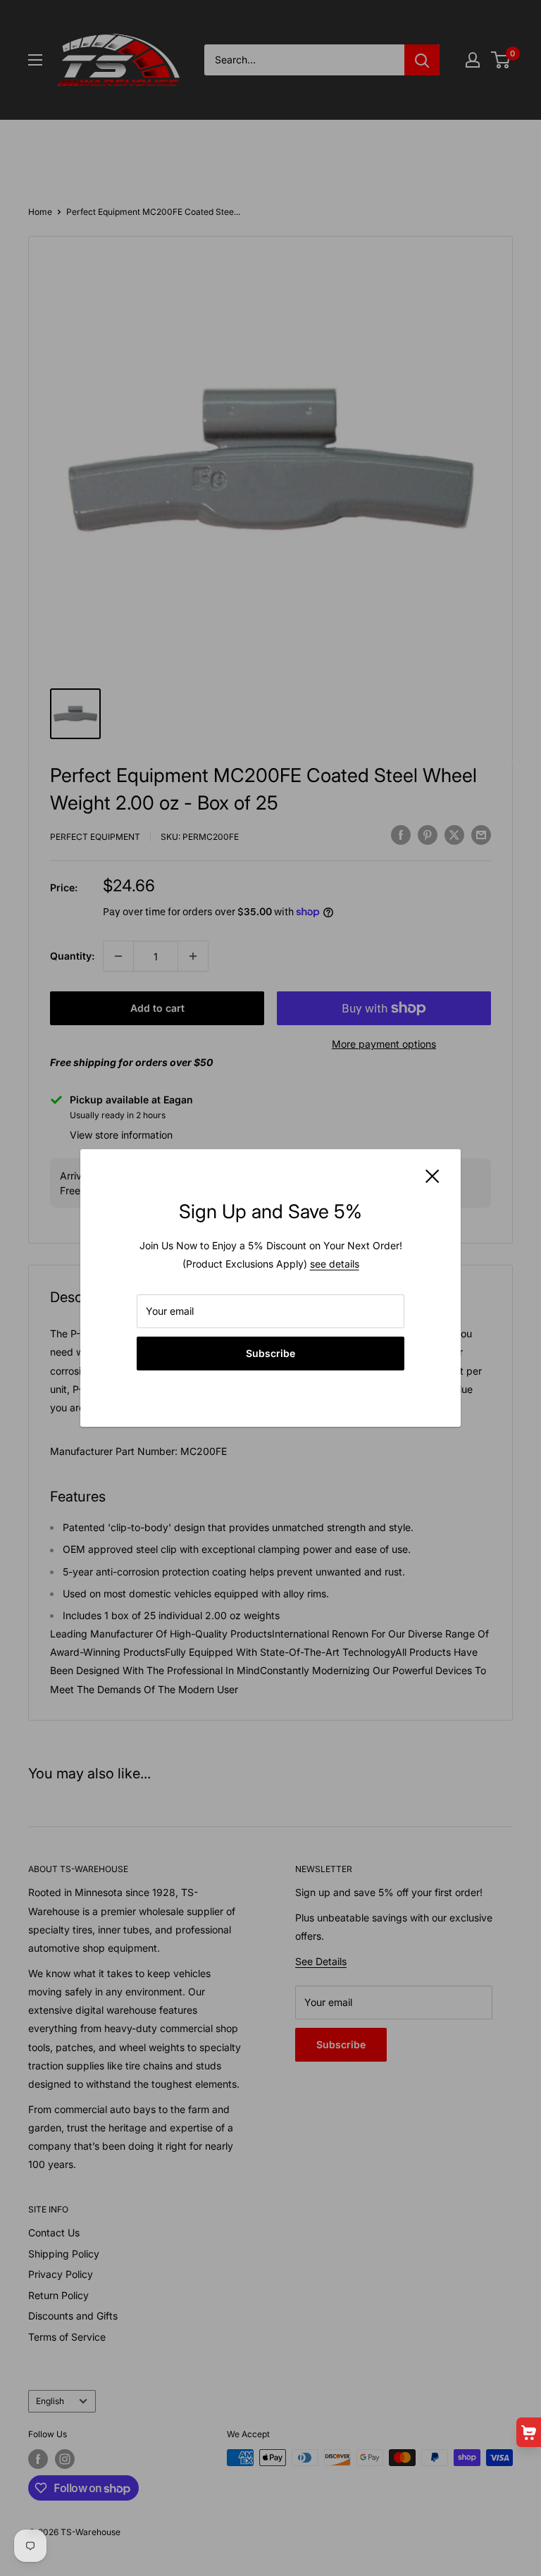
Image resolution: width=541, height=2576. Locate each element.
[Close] (433, 1175)
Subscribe (270, 1353)
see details (335, 1264)
